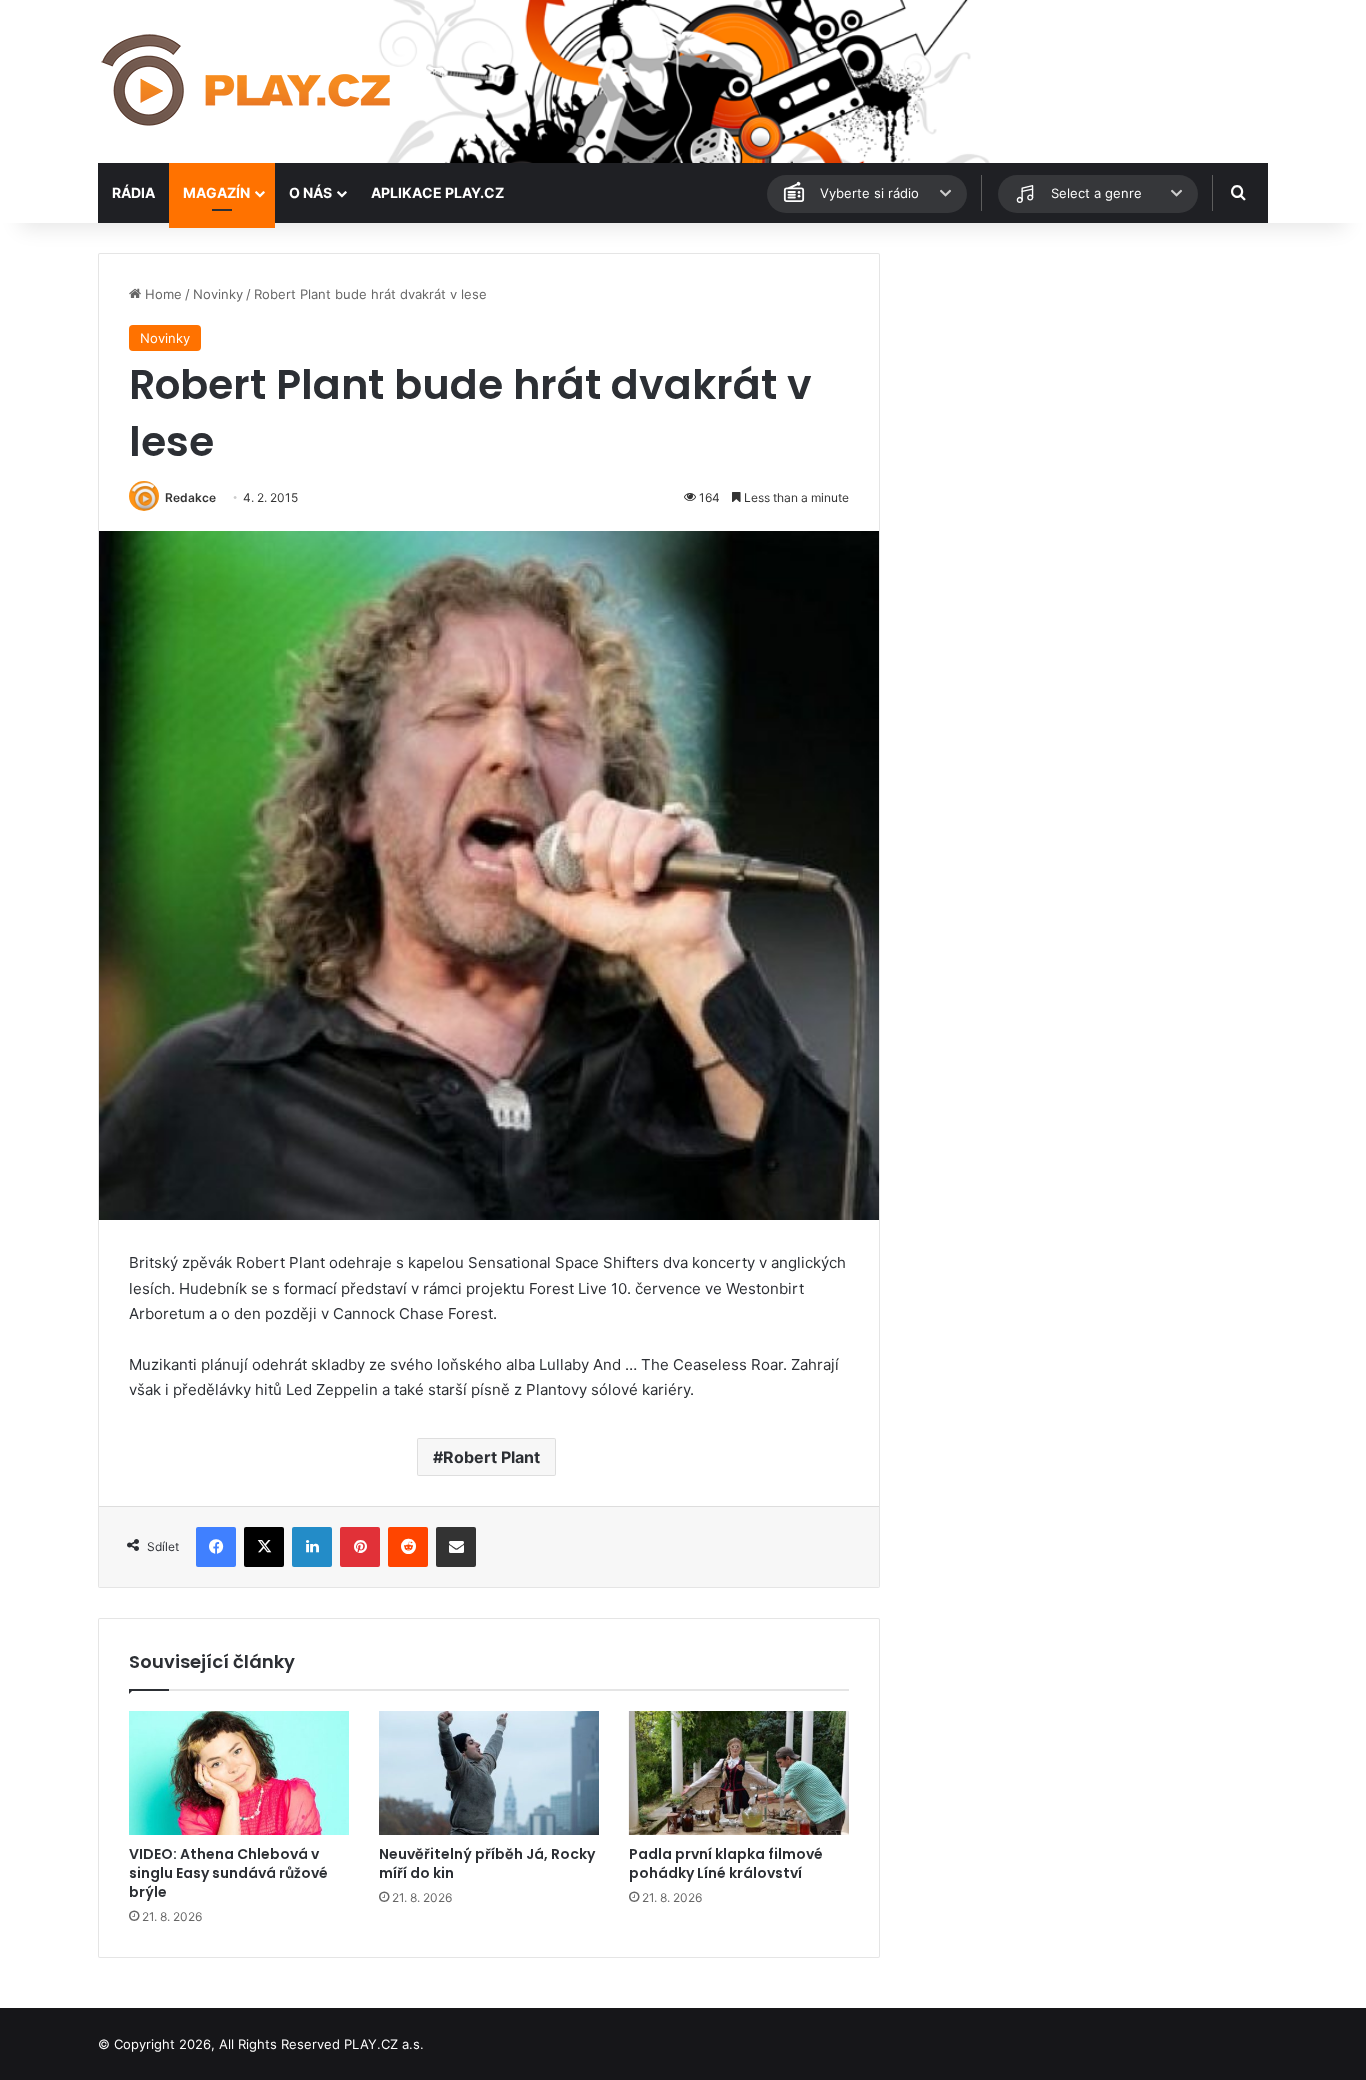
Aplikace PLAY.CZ (437, 192)
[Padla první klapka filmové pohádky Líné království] (739, 1773)
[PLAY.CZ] (248, 81)
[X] (264, 1547)
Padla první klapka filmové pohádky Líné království (726, 1863)
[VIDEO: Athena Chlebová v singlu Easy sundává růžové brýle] (239, 1773)
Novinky (218, 294)
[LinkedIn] (312, 1547)
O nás (310, 192)
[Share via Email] (456, 1547)
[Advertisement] (1083, 393)
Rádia (133, 192)
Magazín (216, 192)
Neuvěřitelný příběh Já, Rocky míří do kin (487, 1863)
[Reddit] (408, 1547)
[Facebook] (216, 1547)
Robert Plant (491, 1457)
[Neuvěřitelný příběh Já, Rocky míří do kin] (489, 1773)
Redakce (190, 497)
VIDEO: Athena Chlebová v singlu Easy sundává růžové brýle (228, 1873)
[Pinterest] (360, 1547)
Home (161, 294)
